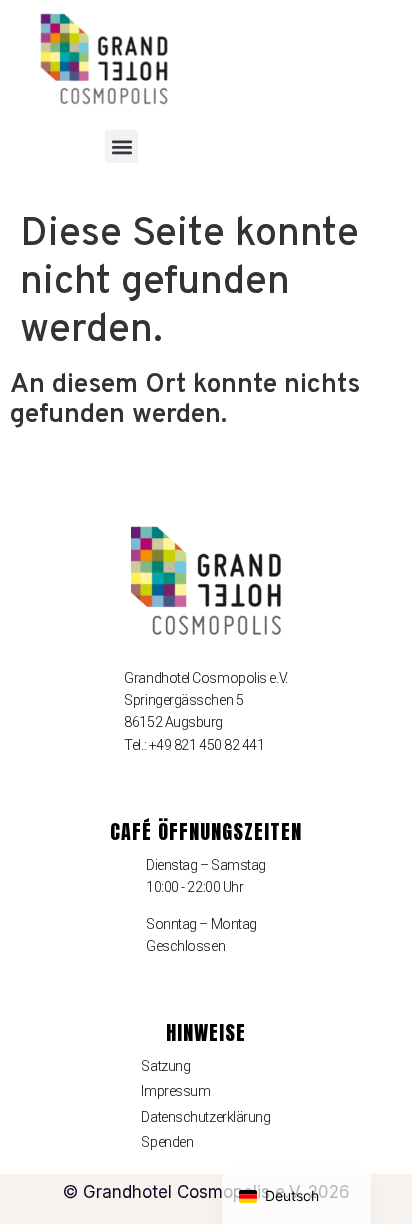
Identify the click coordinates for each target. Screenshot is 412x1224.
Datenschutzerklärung (205, 1117)
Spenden (167, 1142)
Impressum (175, 1091)
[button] (121, 146)
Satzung (165, 1066)
